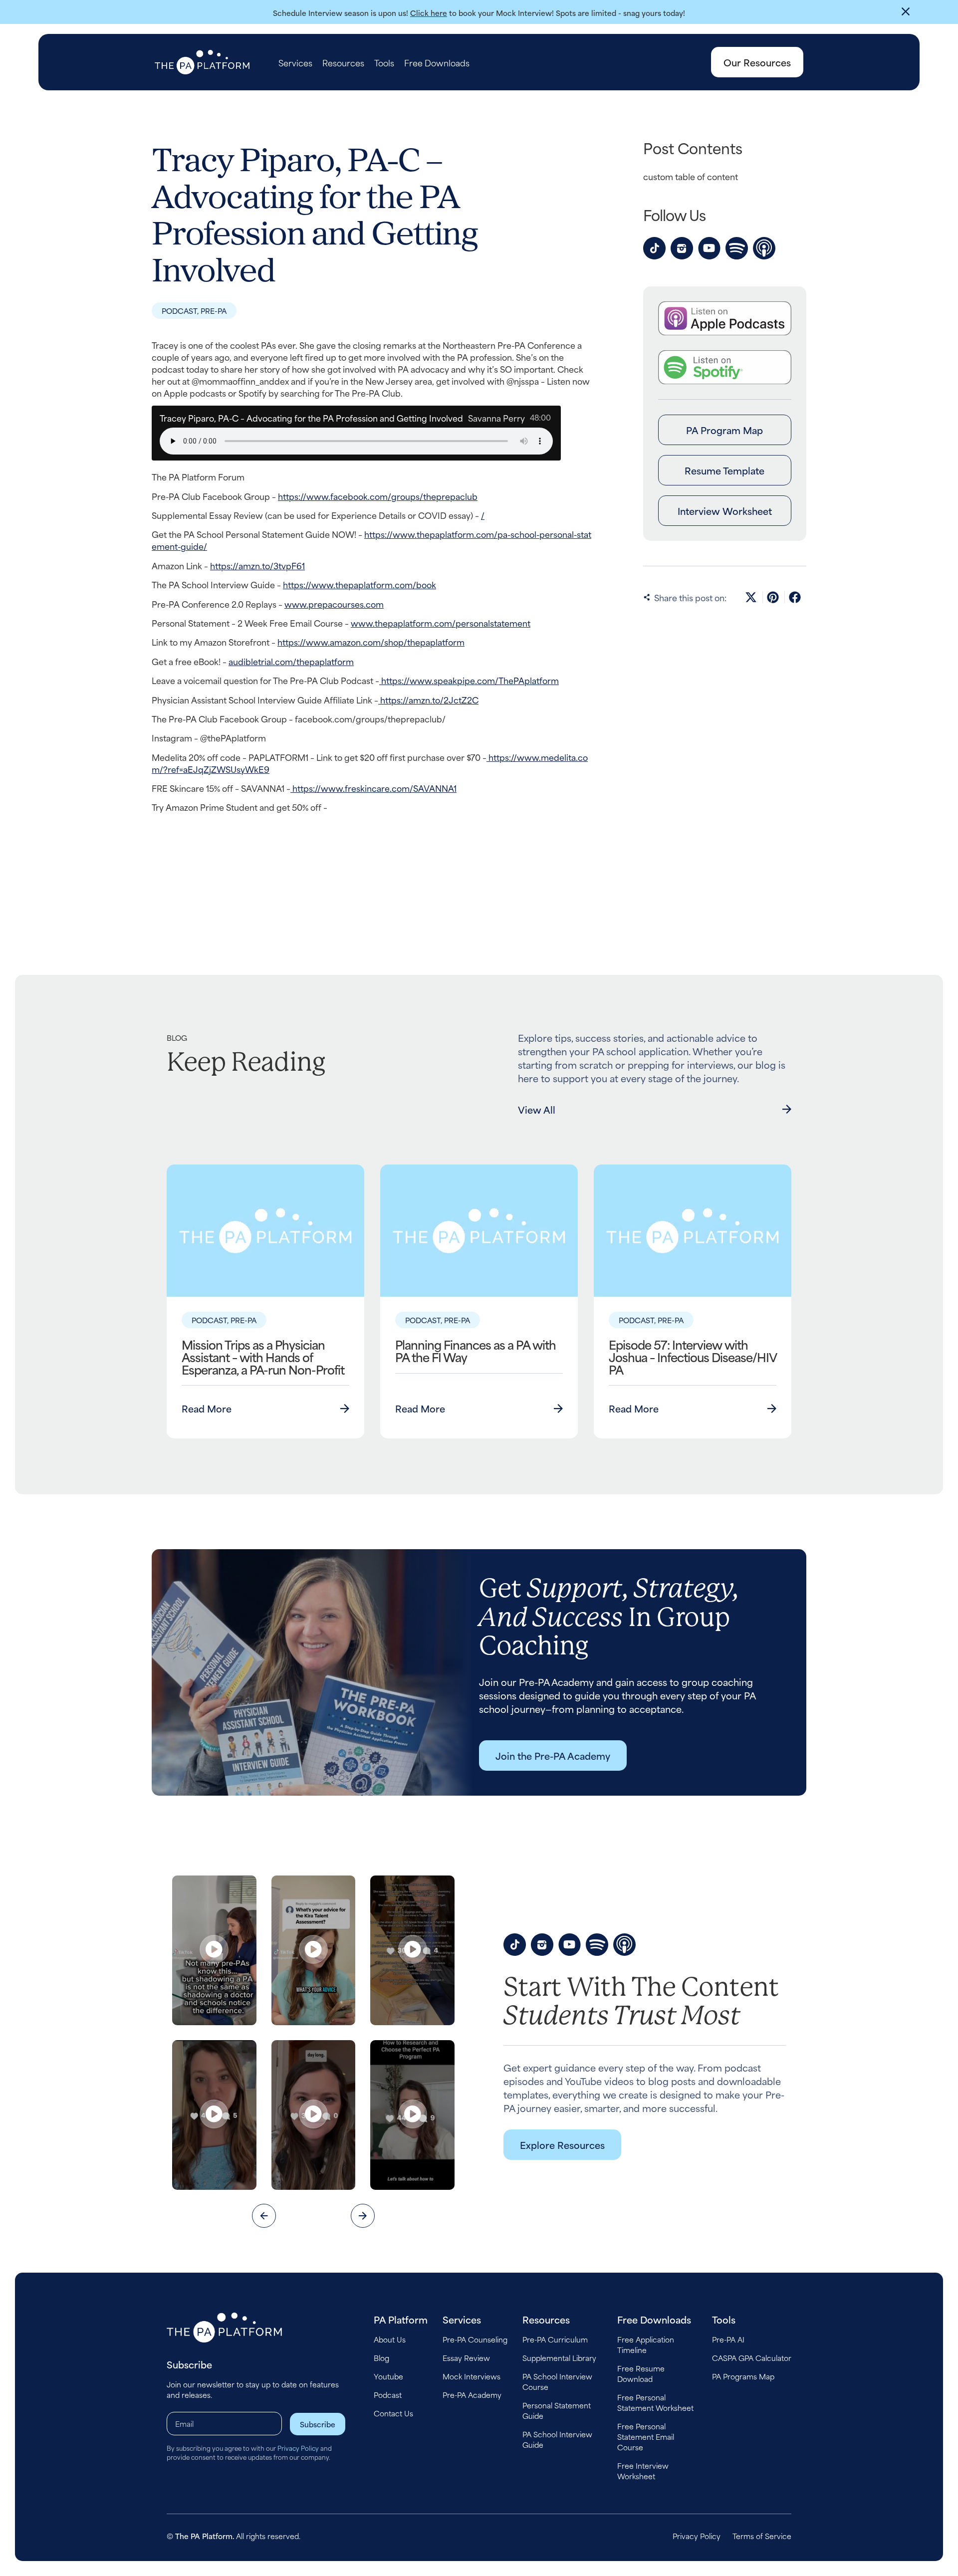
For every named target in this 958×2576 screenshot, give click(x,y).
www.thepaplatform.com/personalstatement (441, 623)
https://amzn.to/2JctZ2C (428, 700)
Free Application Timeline (646, 2344)
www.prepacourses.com (334, 604)
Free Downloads (437, 62)
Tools (384, 62)
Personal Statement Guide (557, 2410)
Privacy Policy (298, 2448)
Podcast (388, 2395)
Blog (381, 2358)
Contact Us (393, 2413)
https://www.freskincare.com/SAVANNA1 (373, 788)
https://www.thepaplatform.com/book (359, 584)
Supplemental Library (559, 2358)
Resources (343, 62)
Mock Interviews (472, 2376)
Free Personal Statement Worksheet (655, 2402)
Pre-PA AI (728, 2339)
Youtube (388, 2376)
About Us (390, 2339)
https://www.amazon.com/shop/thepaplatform (371, 642)
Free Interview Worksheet (643, 2471)
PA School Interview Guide (557, 2439)
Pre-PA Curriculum (555, 2339)
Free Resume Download (641, 2373)
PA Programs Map (743, 2376)
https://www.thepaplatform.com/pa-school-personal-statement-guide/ (371, 540)
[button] (752, 597)
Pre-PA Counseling (475, 2339)
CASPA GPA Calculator (752, 2358)
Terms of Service (762, 2536)
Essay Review (466, 2358)
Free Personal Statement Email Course (646, 2437)
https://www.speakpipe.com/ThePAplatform (469, 680)
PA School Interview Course (557, 2381)
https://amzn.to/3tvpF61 (257, 565)
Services (295, 62)
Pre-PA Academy (472, 2395)
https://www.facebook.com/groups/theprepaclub (378, 496)
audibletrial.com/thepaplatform (291, 661)
